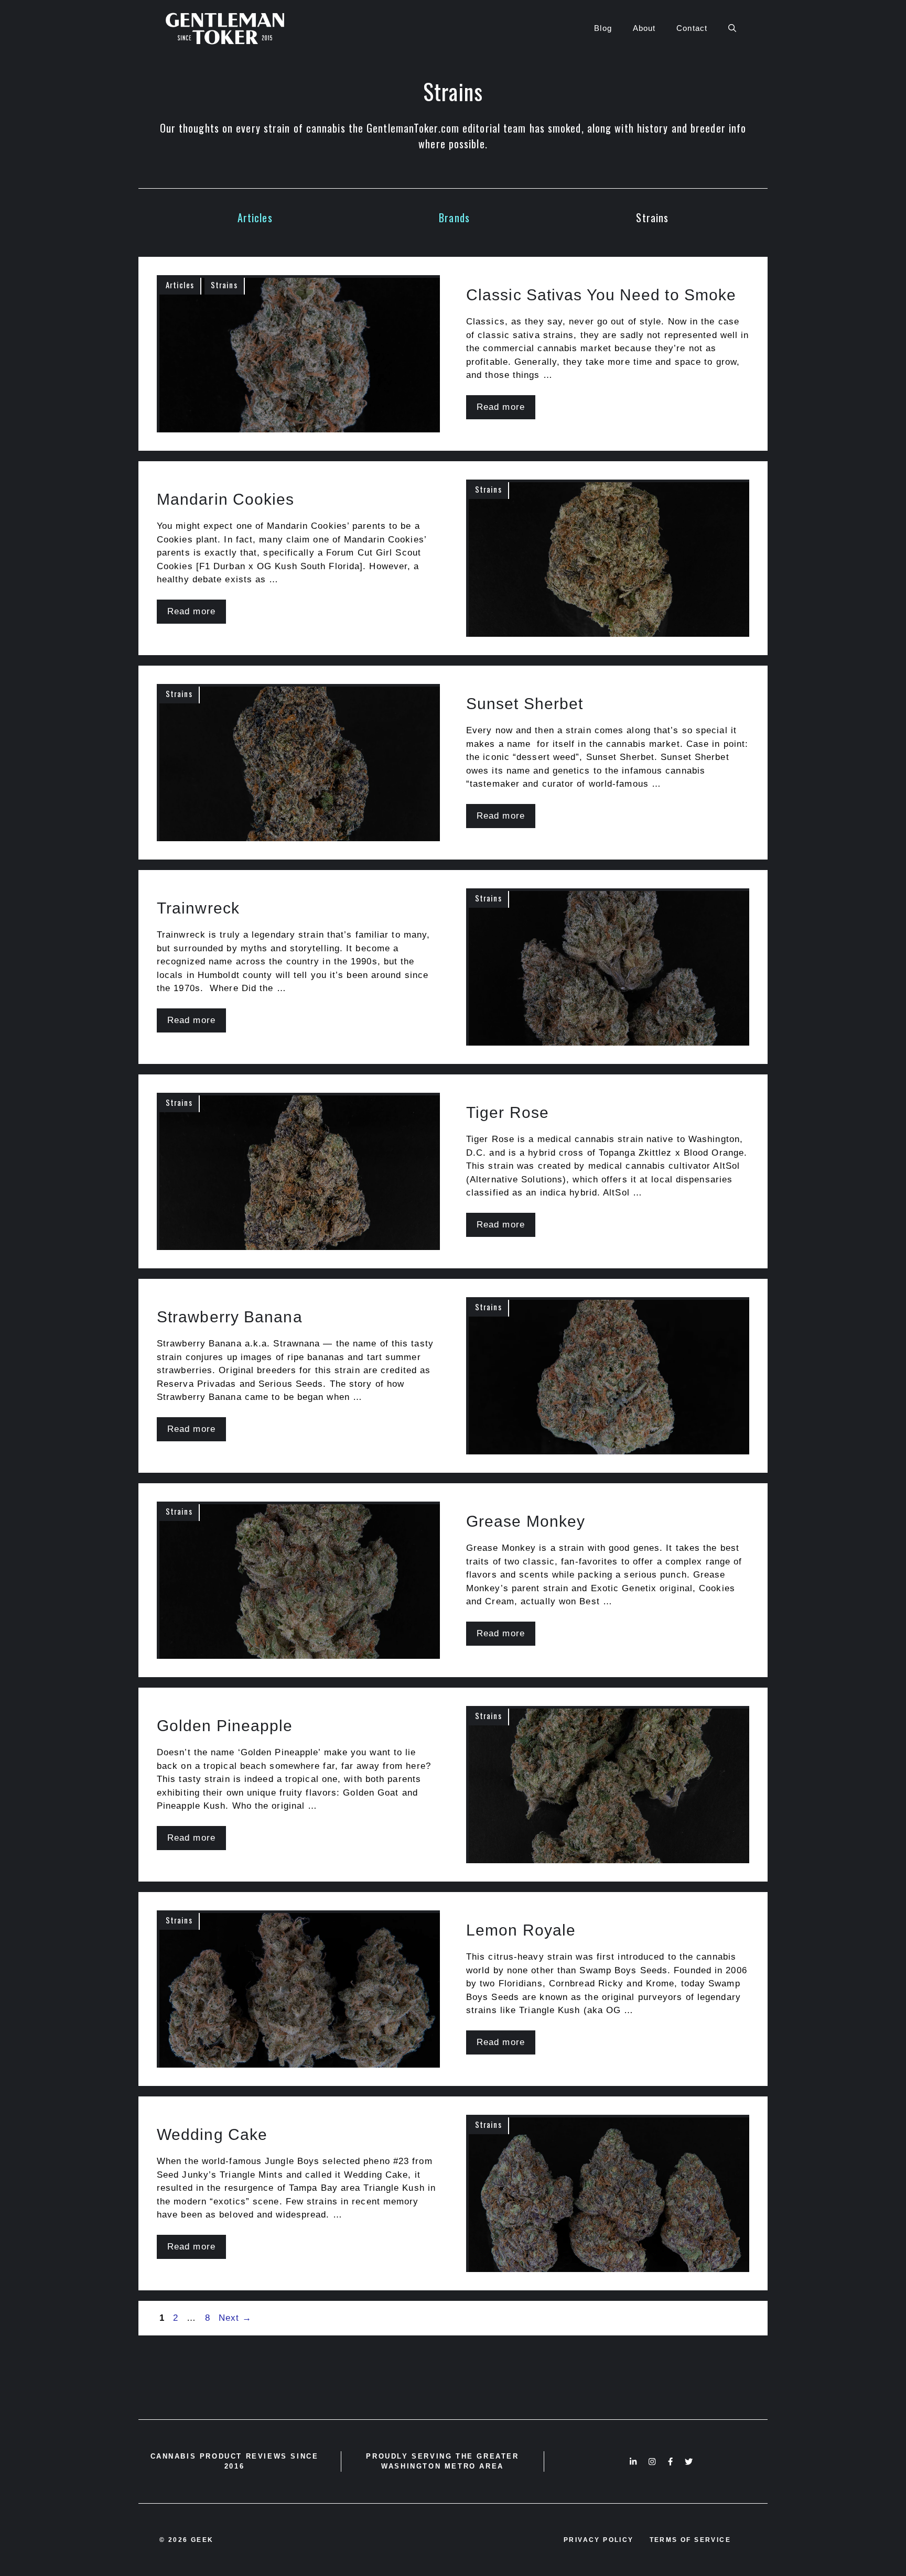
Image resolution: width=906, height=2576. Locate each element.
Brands (454, 218)
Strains (652, 218)
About (644, 28)
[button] (732, 28)
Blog (603, 28)
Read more (501, 407)
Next (235, 2318)
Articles (255, 218)
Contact (692, 28)
